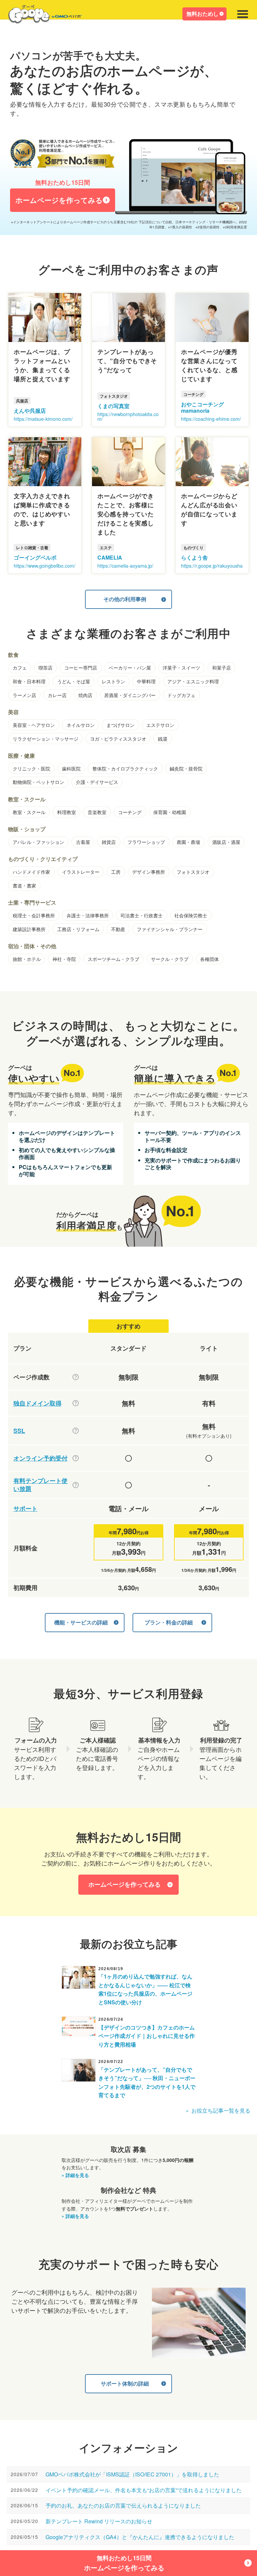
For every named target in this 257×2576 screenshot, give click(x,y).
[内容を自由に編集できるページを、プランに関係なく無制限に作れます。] (76, 1377)
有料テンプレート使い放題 (40, 1485)
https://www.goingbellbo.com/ (45, 566)
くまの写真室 (113, 406)
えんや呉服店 (30, 411)
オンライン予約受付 (40, 1458)
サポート (25, 1509)
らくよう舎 (194, 557)
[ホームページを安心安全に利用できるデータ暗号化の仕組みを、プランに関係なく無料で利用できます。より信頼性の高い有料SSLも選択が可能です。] (76, 1431)
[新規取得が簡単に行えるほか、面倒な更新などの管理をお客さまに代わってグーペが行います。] (76, 1403)
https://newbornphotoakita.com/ (128, 416)
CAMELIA (110, 557)
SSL (19, 1431)
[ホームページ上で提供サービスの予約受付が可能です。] (76, 1458)
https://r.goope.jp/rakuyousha (212, 566)
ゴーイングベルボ (35, 557)
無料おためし (202, 14)
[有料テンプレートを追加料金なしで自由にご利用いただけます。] (76, 1485)
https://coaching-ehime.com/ (211, 419)
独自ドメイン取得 (37, 1403)
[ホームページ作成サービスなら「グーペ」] (41, 16)
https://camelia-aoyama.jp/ (125, 566)
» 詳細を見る (75, 2175)
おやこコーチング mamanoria (202, 407)
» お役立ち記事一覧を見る (218, 2110)
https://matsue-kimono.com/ (43, 419)
